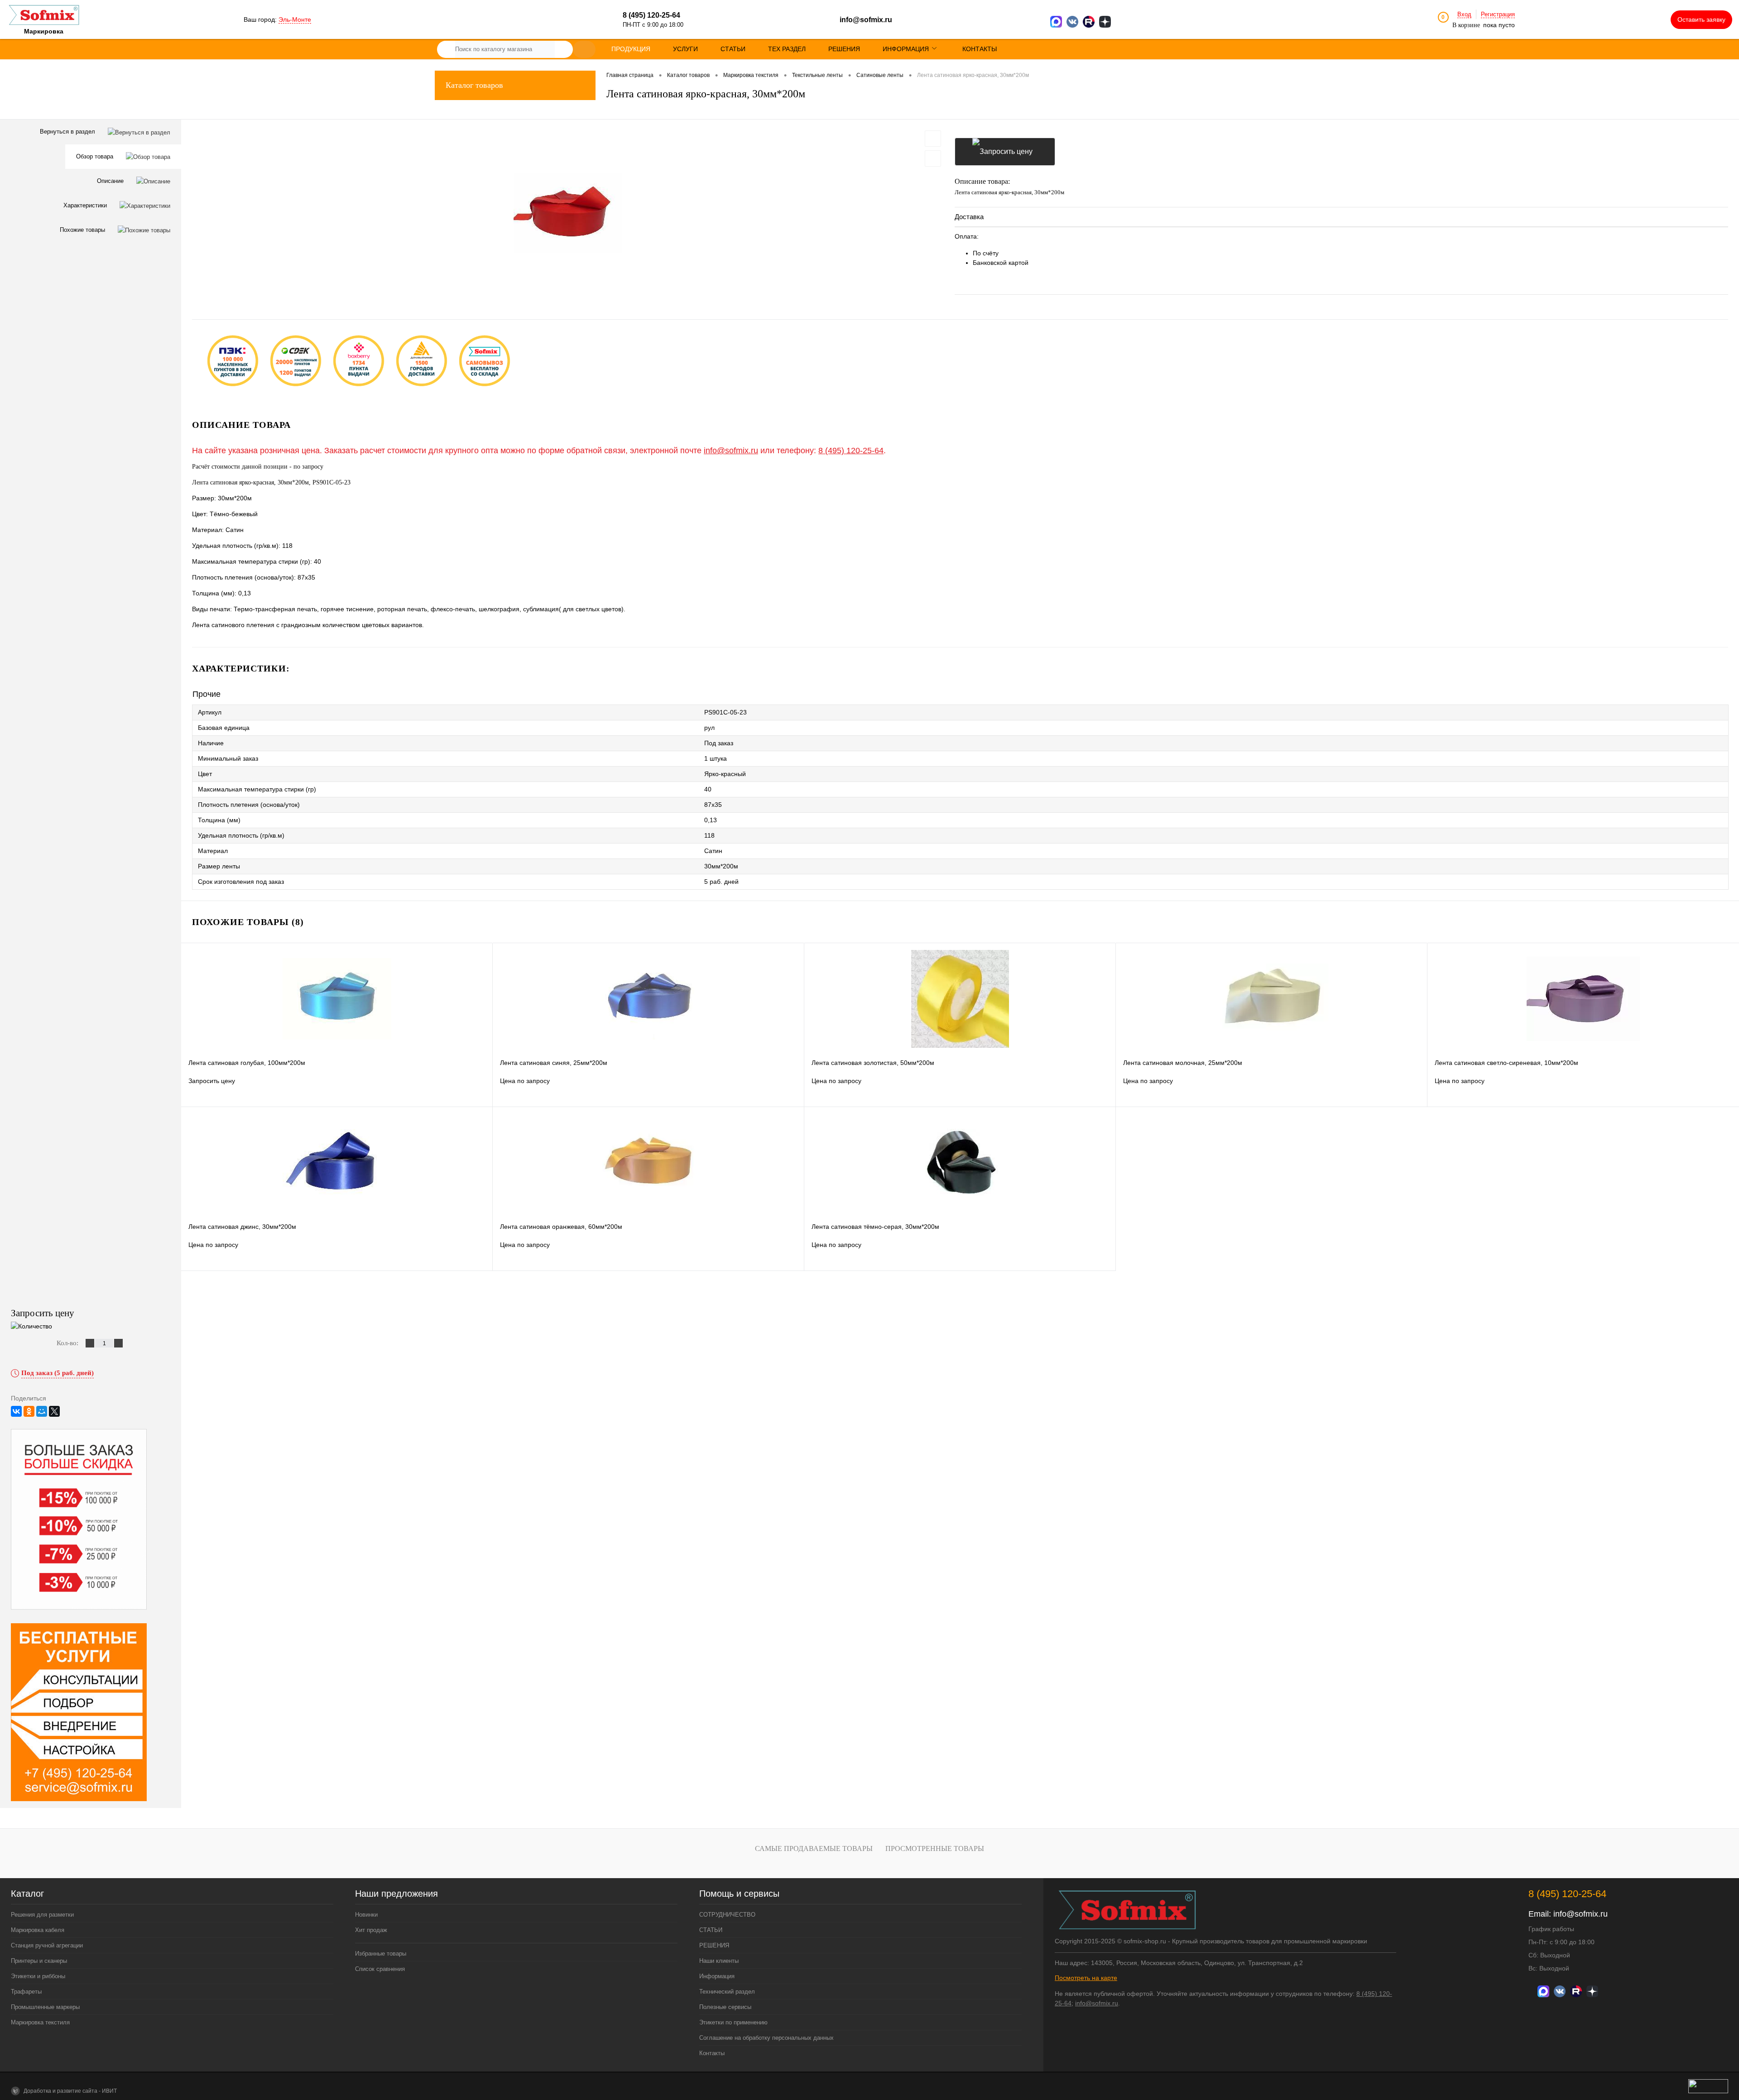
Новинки (366, 1915)
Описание (111, 181)
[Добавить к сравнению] (933, 158)
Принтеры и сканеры (39, 1961)
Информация (717, 1976)
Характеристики (86, 205)
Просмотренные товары (935, 1848)
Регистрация (1498, 14)
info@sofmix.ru (866, 20)
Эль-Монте (295, 19)
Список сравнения (380, 1969)
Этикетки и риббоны (38, 1976)
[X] (54, 1411)
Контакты (712, 2053)
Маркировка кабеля (38, 1930)
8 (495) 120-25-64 (851, 451)
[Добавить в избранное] (933, 139)
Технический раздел (727, 1992)
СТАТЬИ (711, 1930)
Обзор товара (96, 156)
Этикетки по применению (733, 2022)
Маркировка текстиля (40, 2022)
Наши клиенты (719, 1961)
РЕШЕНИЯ (714, 1945)
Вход (1464, 14)
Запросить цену (1005, 152)
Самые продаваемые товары (814, 1848)
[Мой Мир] (42, 1411)
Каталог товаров (474, 85)
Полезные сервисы (725, 2007)
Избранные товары (381, 1954)
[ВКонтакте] (16, 1411)
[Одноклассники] (29, 1411)
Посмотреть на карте (1086, 1978)
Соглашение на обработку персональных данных (766, 2038)
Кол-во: (68, 1343)
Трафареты (26, 1992)
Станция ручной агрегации (47, 1945)
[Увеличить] (568, 213)
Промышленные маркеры (45, 2007)
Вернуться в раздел (68, 132)
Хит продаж (371, 1930)
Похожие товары (83, 230)
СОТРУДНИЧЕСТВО (727, 1915)
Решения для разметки (42, 1915)
